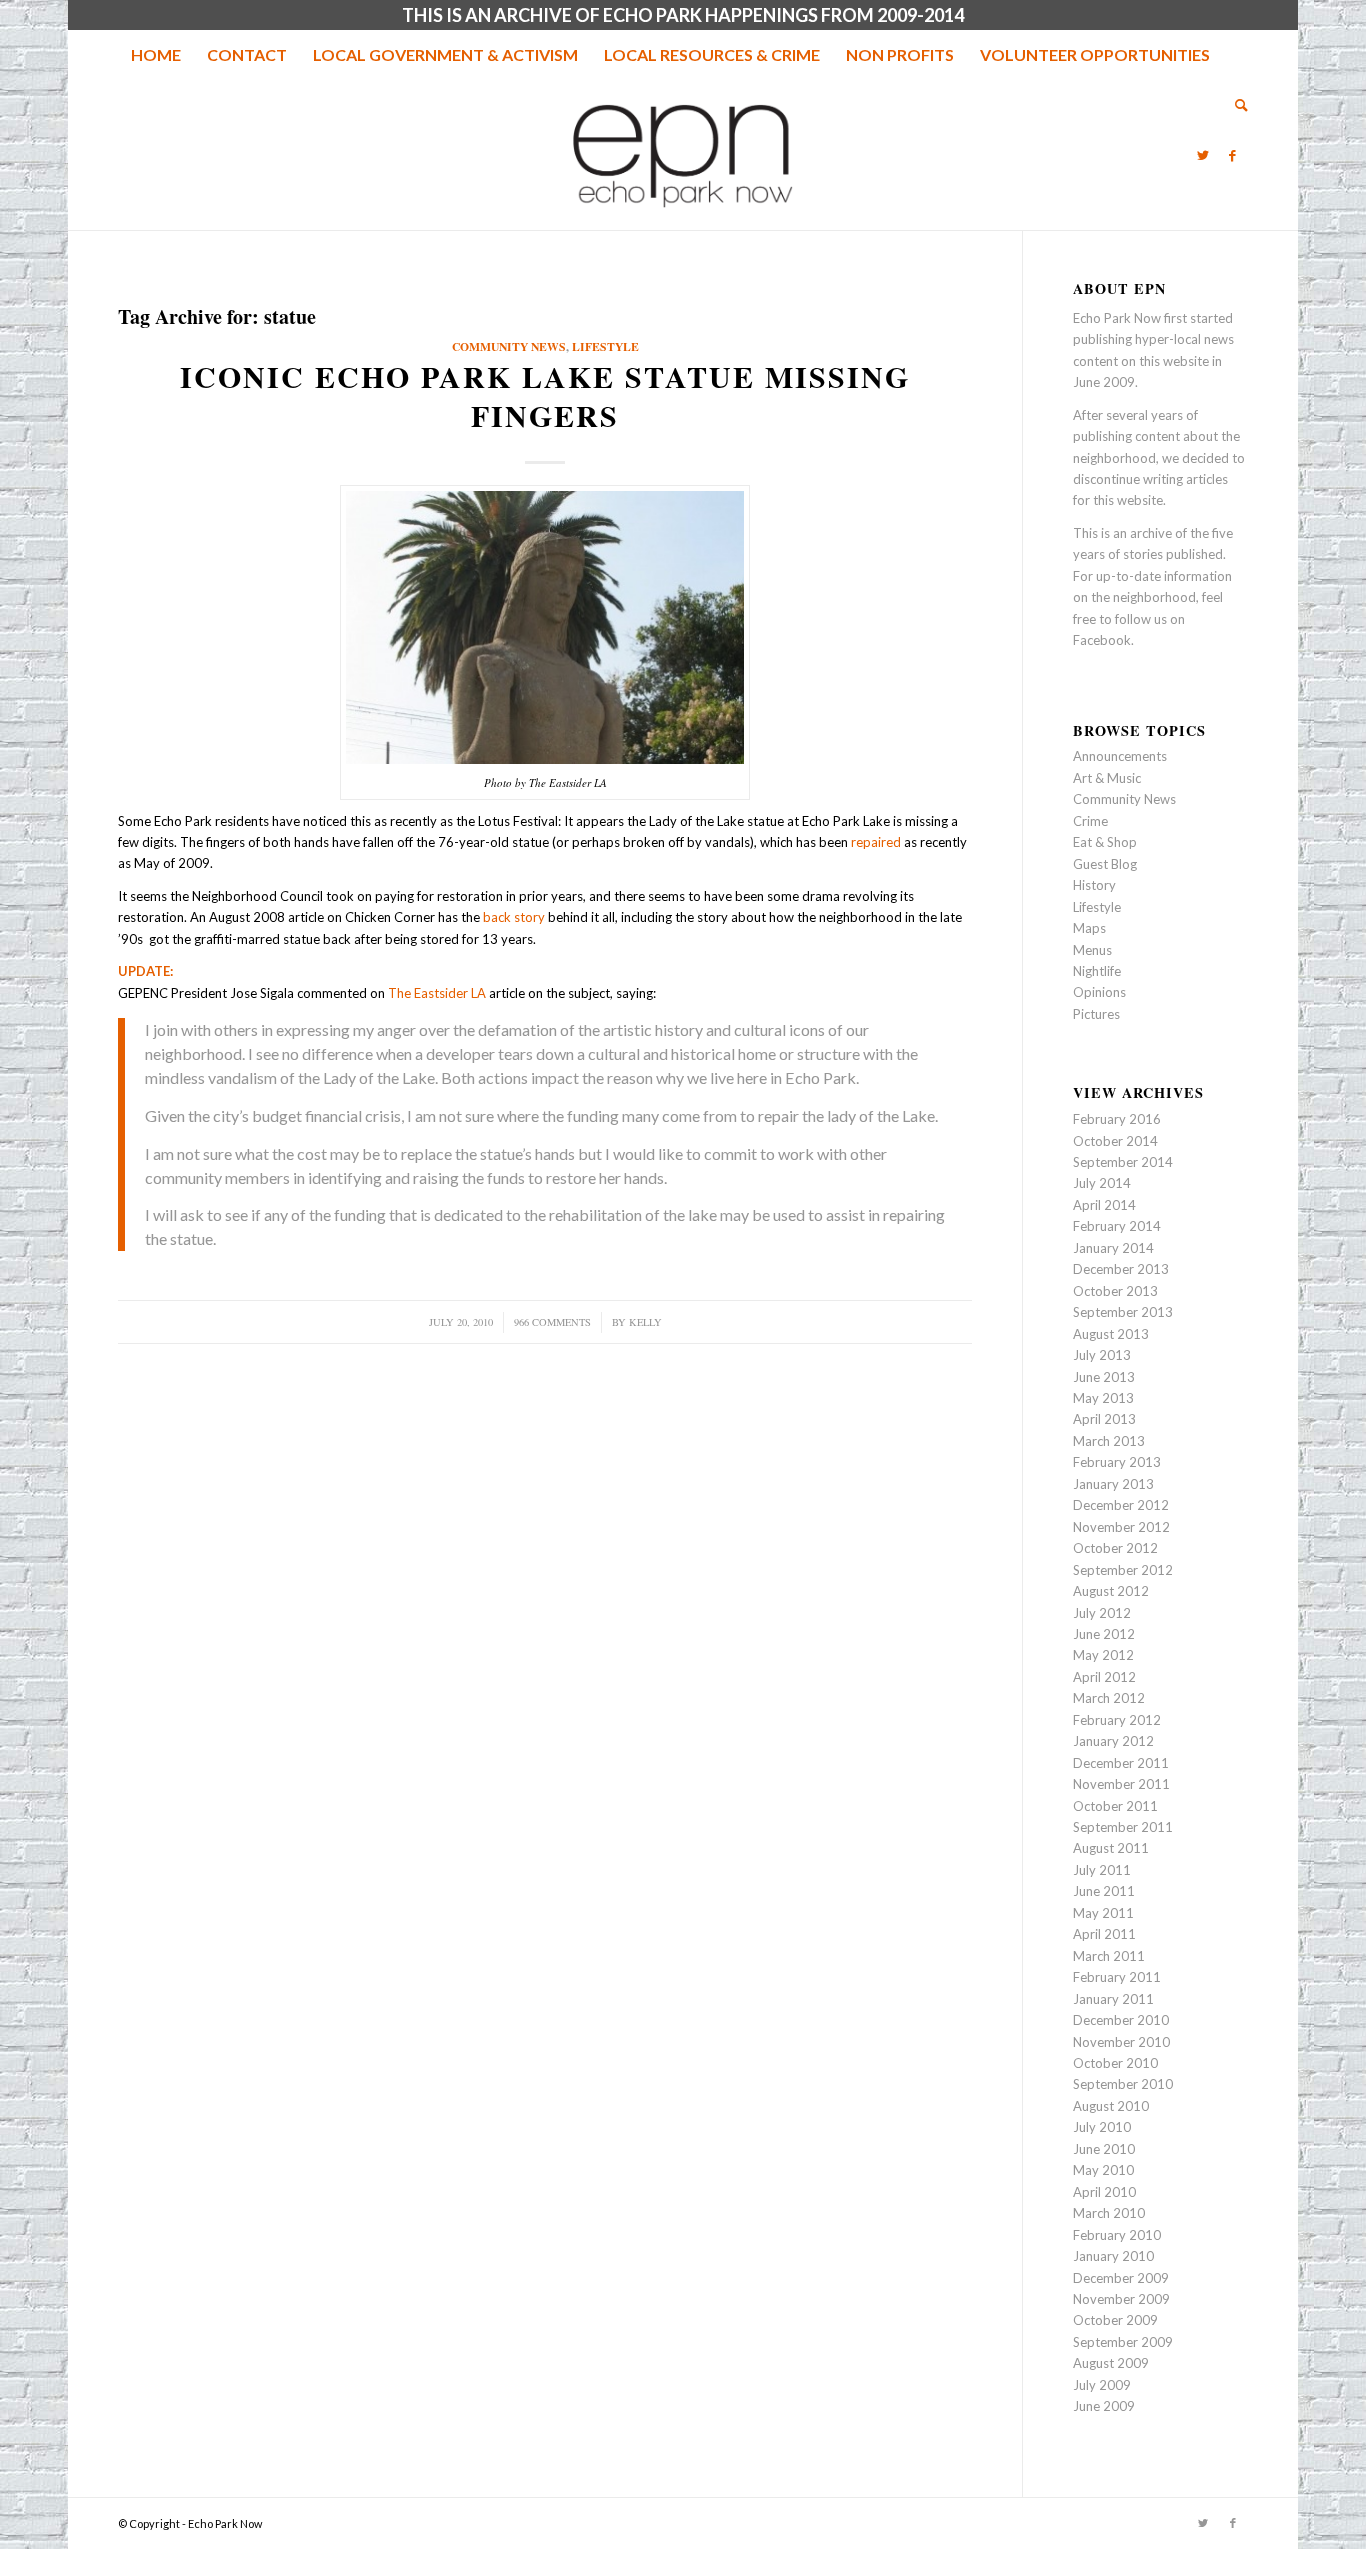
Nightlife (1097, 971)
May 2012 (1103, 1655)
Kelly (645, 1322)
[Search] (1235, 105)
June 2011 (1104, 1891)
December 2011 (1121, 1763)
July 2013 (1102, 1355)
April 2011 (1104, 1934)
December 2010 (1121, 2020)
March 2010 (1109, 2213)
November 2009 (1121, 2299)
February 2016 (1117, 1119)
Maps (1089, 928)
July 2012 (1102, 1613)
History (1094, 885)
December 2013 (1121, 1269)
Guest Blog (1105, 864)
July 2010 (1102, 2127)
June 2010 (1104, 2149)
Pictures (1096, 1014)
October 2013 (1115, 1291)
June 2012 (1104, 1634)
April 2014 (1104, 1205)
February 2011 (1117, 1977)
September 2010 (1123, 2084)
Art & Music (1107, 778)
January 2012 (1113, 1741)
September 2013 (1123, 1312)
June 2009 (1104, 2406)
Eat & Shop (1105, 842)
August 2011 (1111, 1848)
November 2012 (1121, 1527)
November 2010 (1121, 2042)
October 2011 (1115, 1806)
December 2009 (1121, 2278)
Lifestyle (605, 346)
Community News (509, 346)
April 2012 (1104, 1677)
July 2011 (1102, 1870)
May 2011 (1103, 1913)
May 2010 (1103, 2170)
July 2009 (1102, 2385)
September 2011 (1123, 1827)
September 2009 (1123, 2342)
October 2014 (1115, 1141)
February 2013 (1117, 1462)
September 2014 (1123, 1162)
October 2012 (1115, 1548)
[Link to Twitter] (1203, 155)
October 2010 (1115, 2063)
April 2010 (1104, 2192)
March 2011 (1109, 1956)
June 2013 (1104, 1377)
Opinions (1099, 992)
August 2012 (1111, 1591)
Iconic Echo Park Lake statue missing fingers (545, 395)
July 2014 (1102, 1183)
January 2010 (1113, 2256)
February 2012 (1117, 1720)
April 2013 (1104, 1419)
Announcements (1120, 756)
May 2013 (1103, 1398)
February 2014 (1117, 1226)
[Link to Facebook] (1233, 155)
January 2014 (1113, 1248)
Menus (1092, 950)
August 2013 (1111, 1334)
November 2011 (1121, 1784)
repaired (876, 842)
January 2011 (1113, 1999)
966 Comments (552, 1322)
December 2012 (1121, 1505)
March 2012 (1109, 1698)
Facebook (1102, 640)
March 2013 (1109, 1441)
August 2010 (1111, 2106)
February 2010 (1117, 2235)
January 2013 (1113, 1484)
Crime (1090, 821)
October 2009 (1115, 2320)
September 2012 (1123, 1570)
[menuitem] (156, 55)
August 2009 (1111, 2363)
